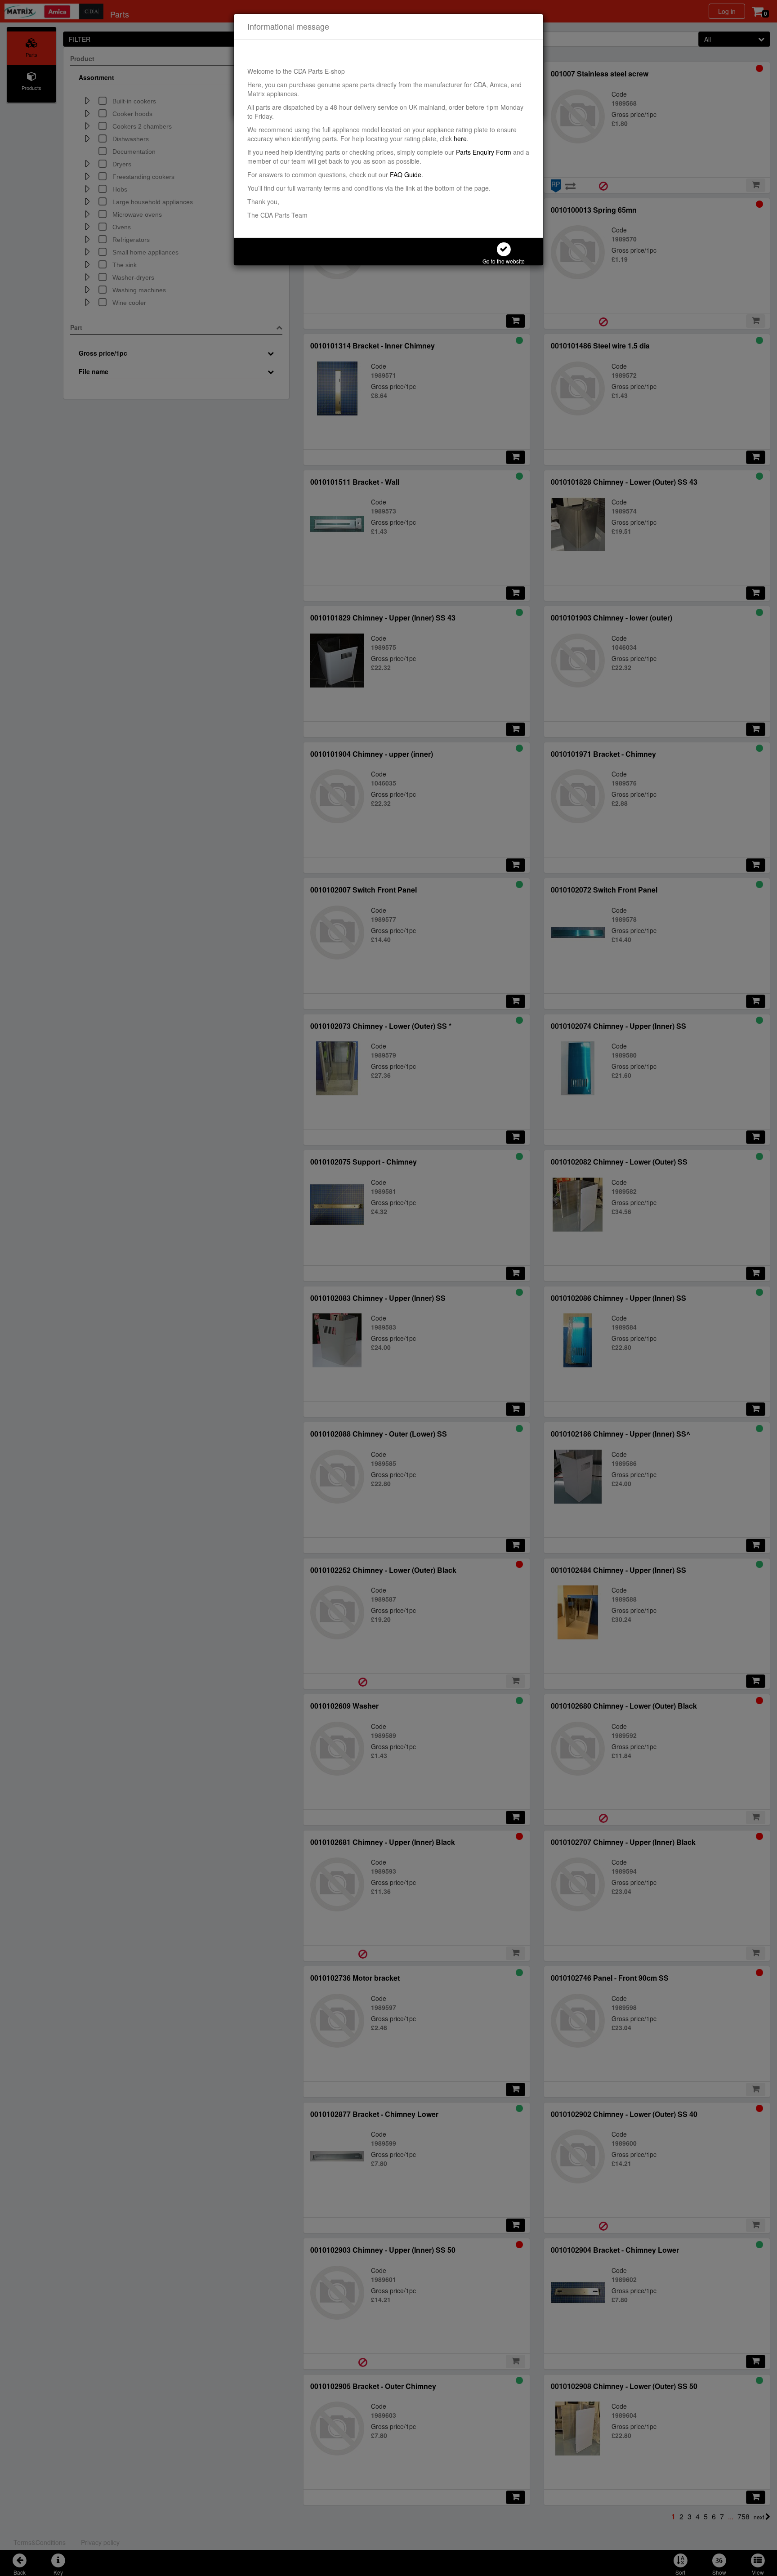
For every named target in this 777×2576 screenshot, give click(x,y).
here (460, 138)
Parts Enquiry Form (484, 152)
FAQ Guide (406, 174)
